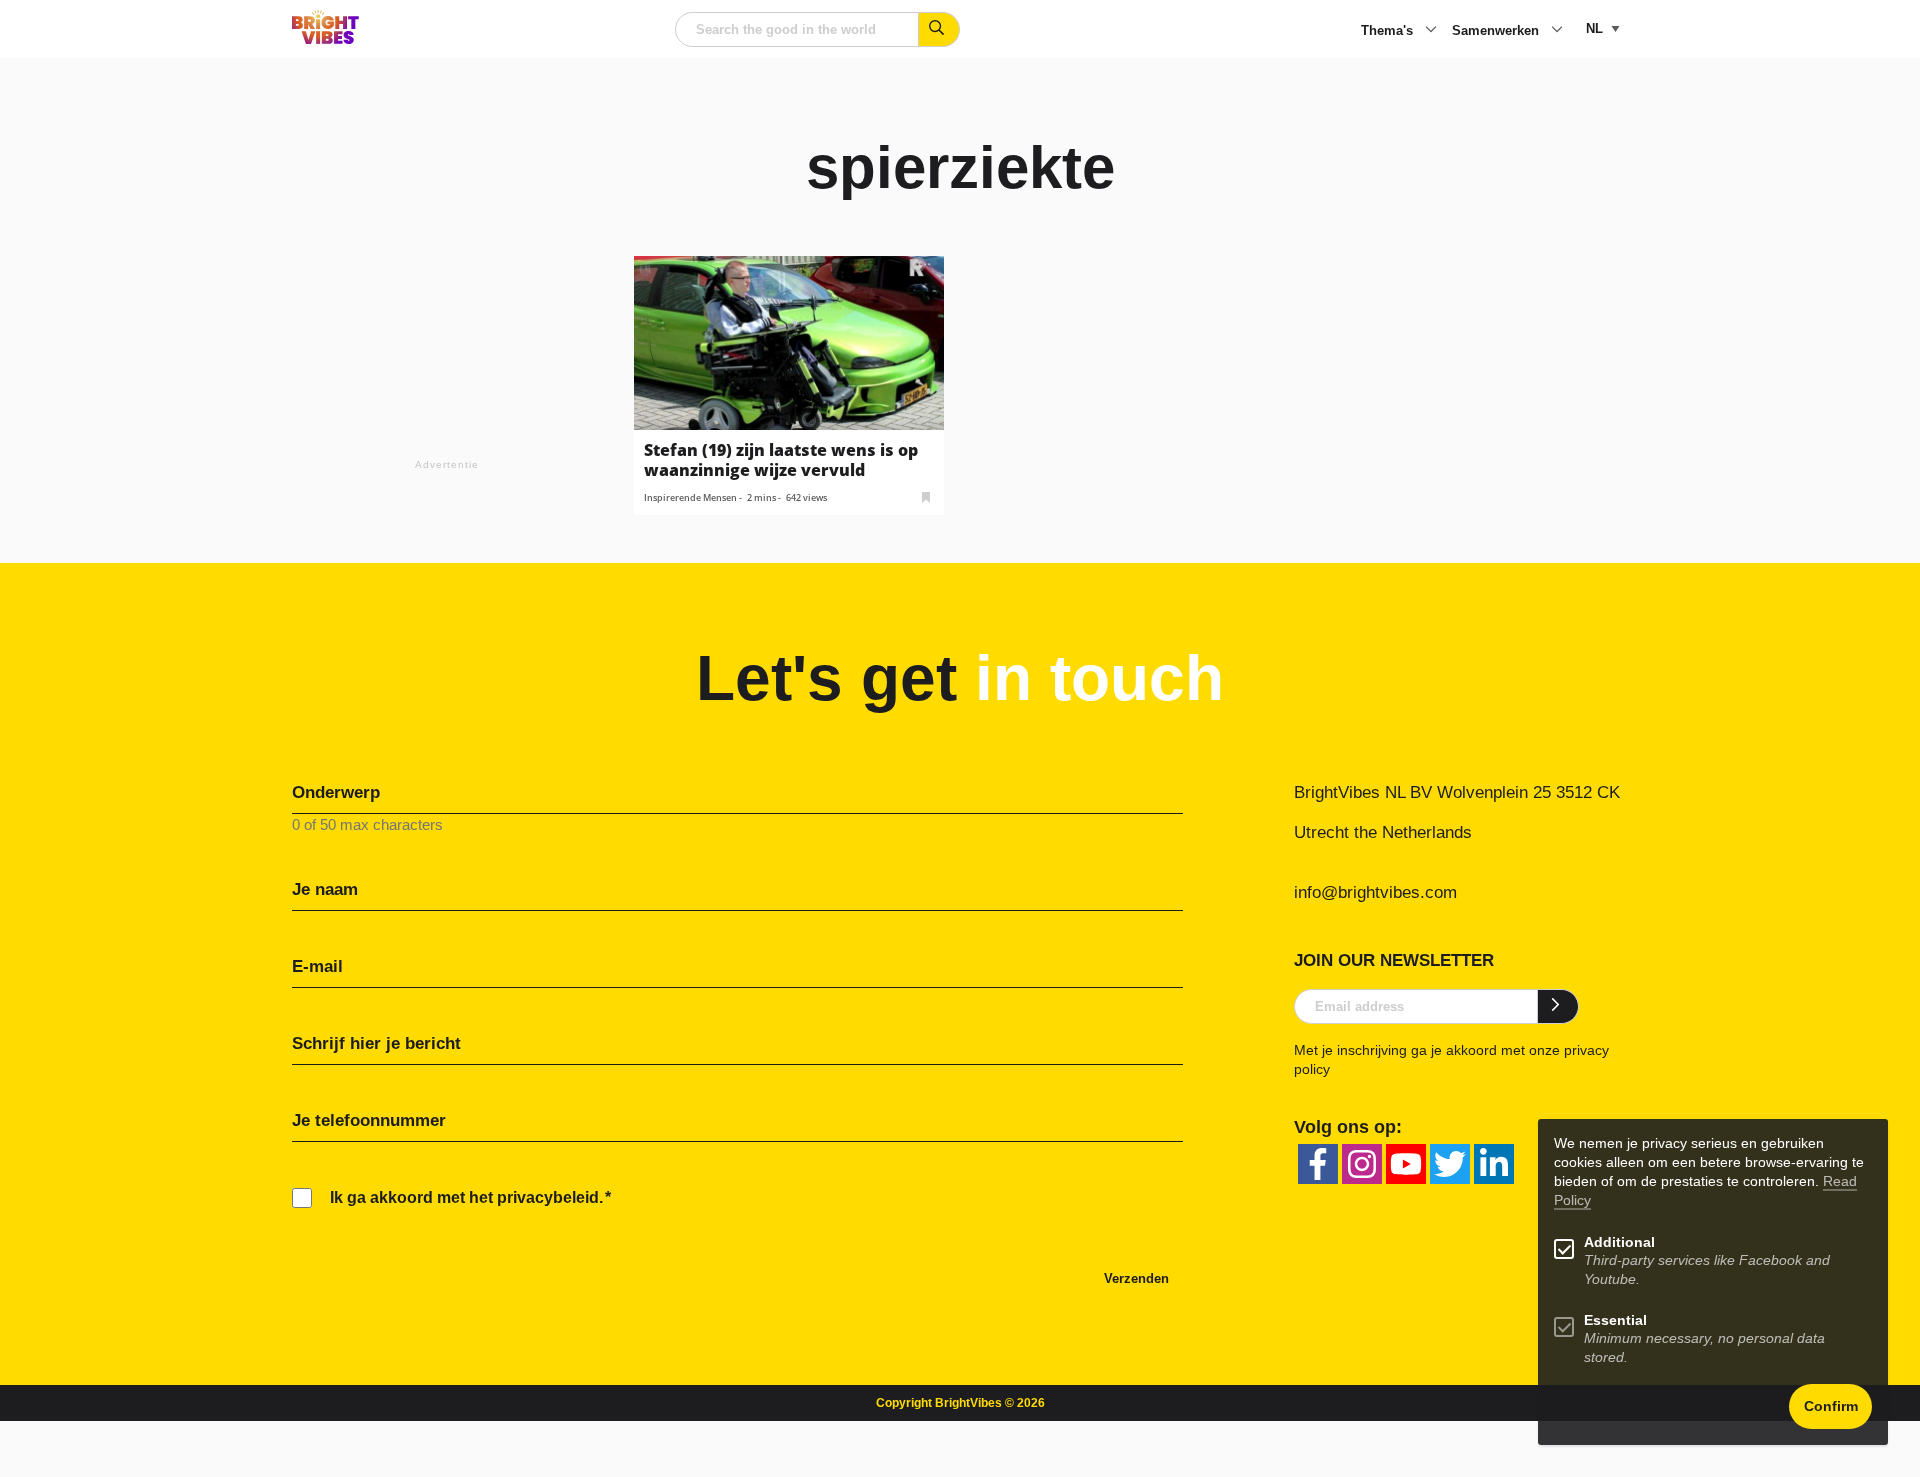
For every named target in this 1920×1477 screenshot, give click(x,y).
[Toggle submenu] (1431, 31)
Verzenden (1136, 1278)
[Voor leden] (926, 495)
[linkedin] (1494, 1164)
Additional (1619, 1242)
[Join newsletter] (1558, 1006)
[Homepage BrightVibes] (325, 38)
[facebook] (1318, 1164)
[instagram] (1362, 1164)
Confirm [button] (1831, 1406)
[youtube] (1406, 1164)
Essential (1615, 1320)
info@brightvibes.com (1375, 892)
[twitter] (1450, 1164)
